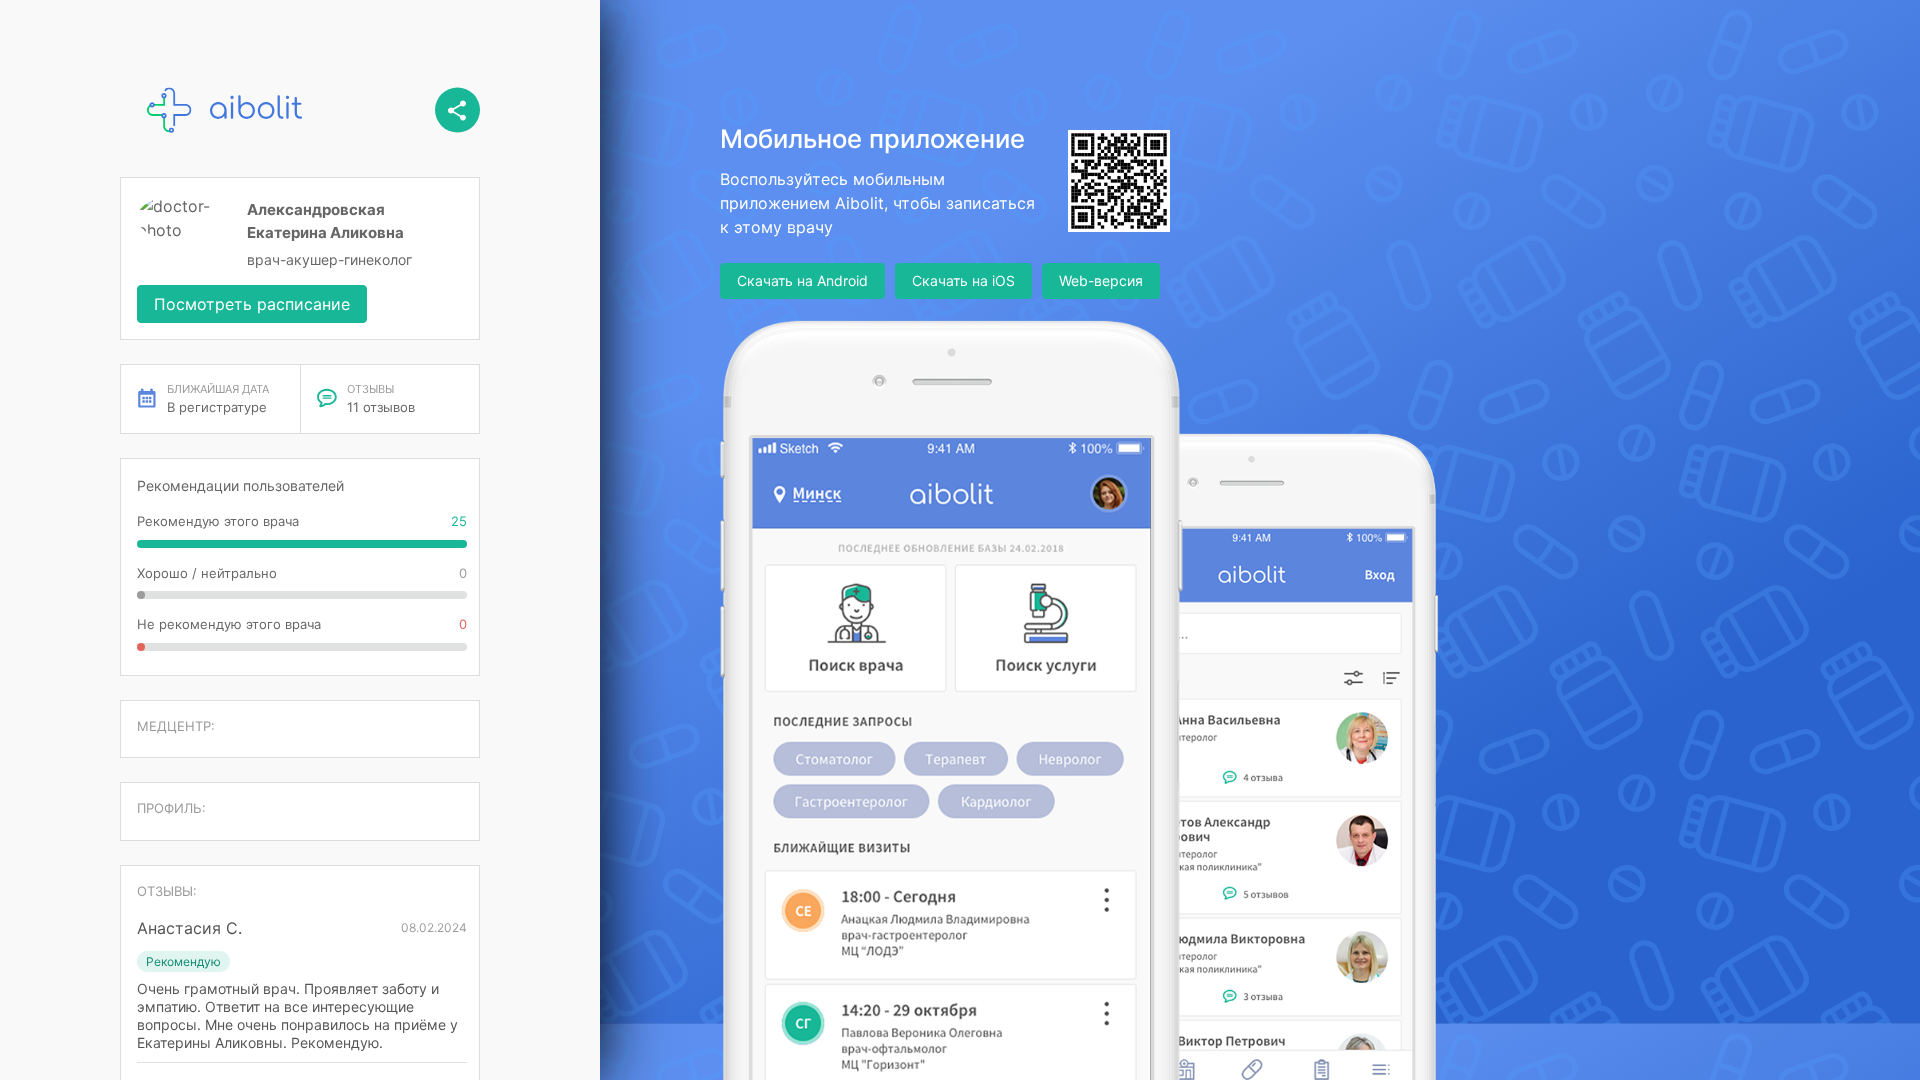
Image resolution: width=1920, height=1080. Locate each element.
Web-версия (1101, 280)
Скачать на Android (802, 280)
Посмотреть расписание (252, 304)
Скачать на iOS (963, 280)
